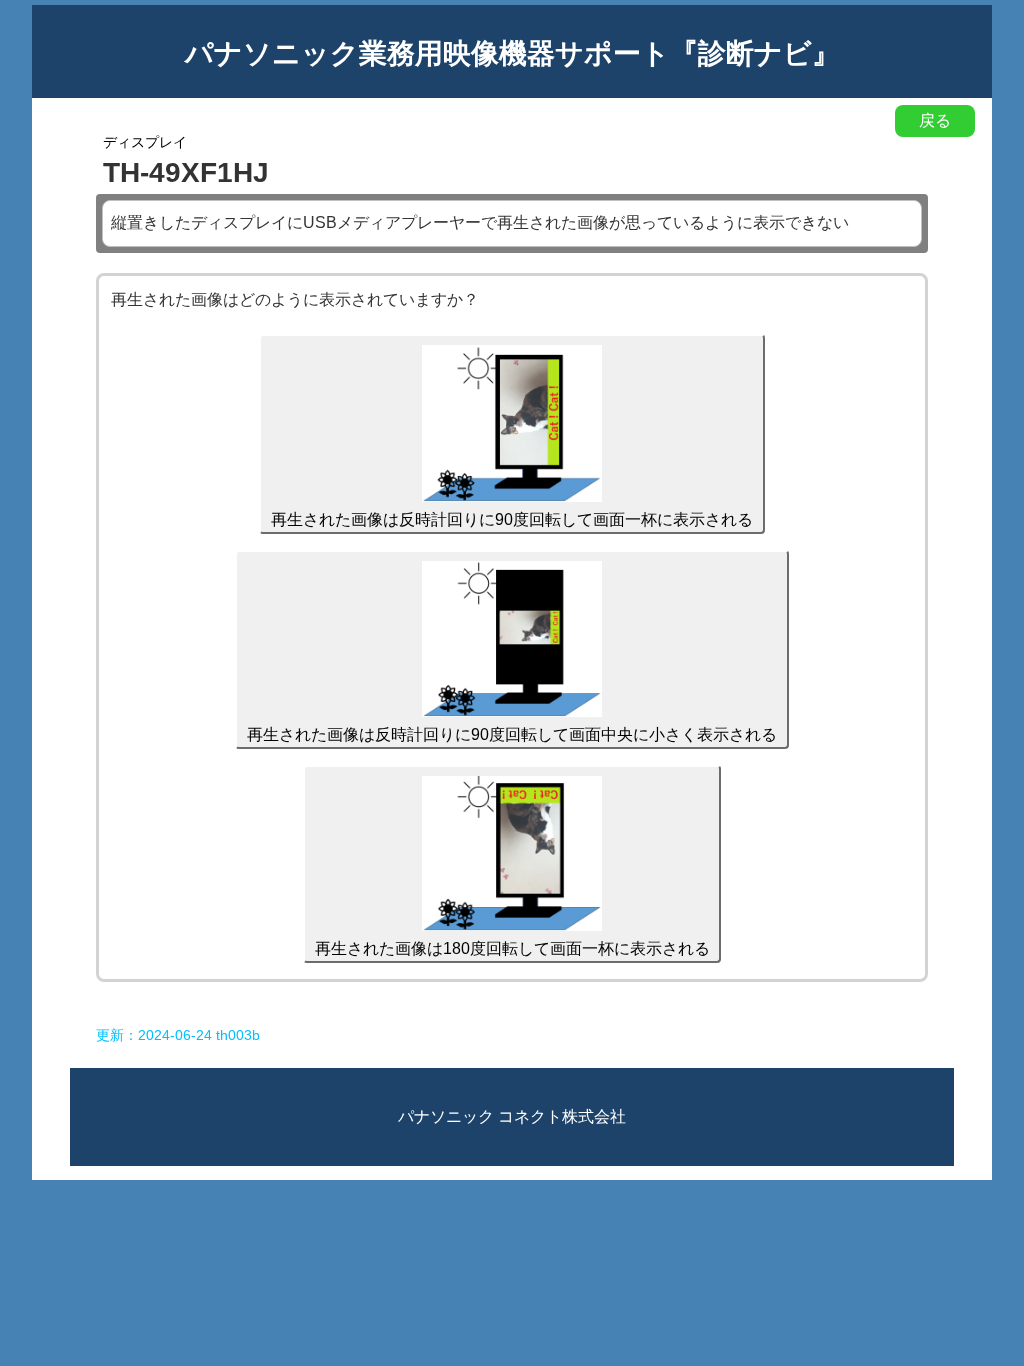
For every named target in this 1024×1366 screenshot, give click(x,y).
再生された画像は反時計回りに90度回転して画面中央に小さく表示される (512, 734)
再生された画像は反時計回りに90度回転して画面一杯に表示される (512, 519)
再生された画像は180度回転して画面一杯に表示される (512, 948)
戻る (935, 120)
